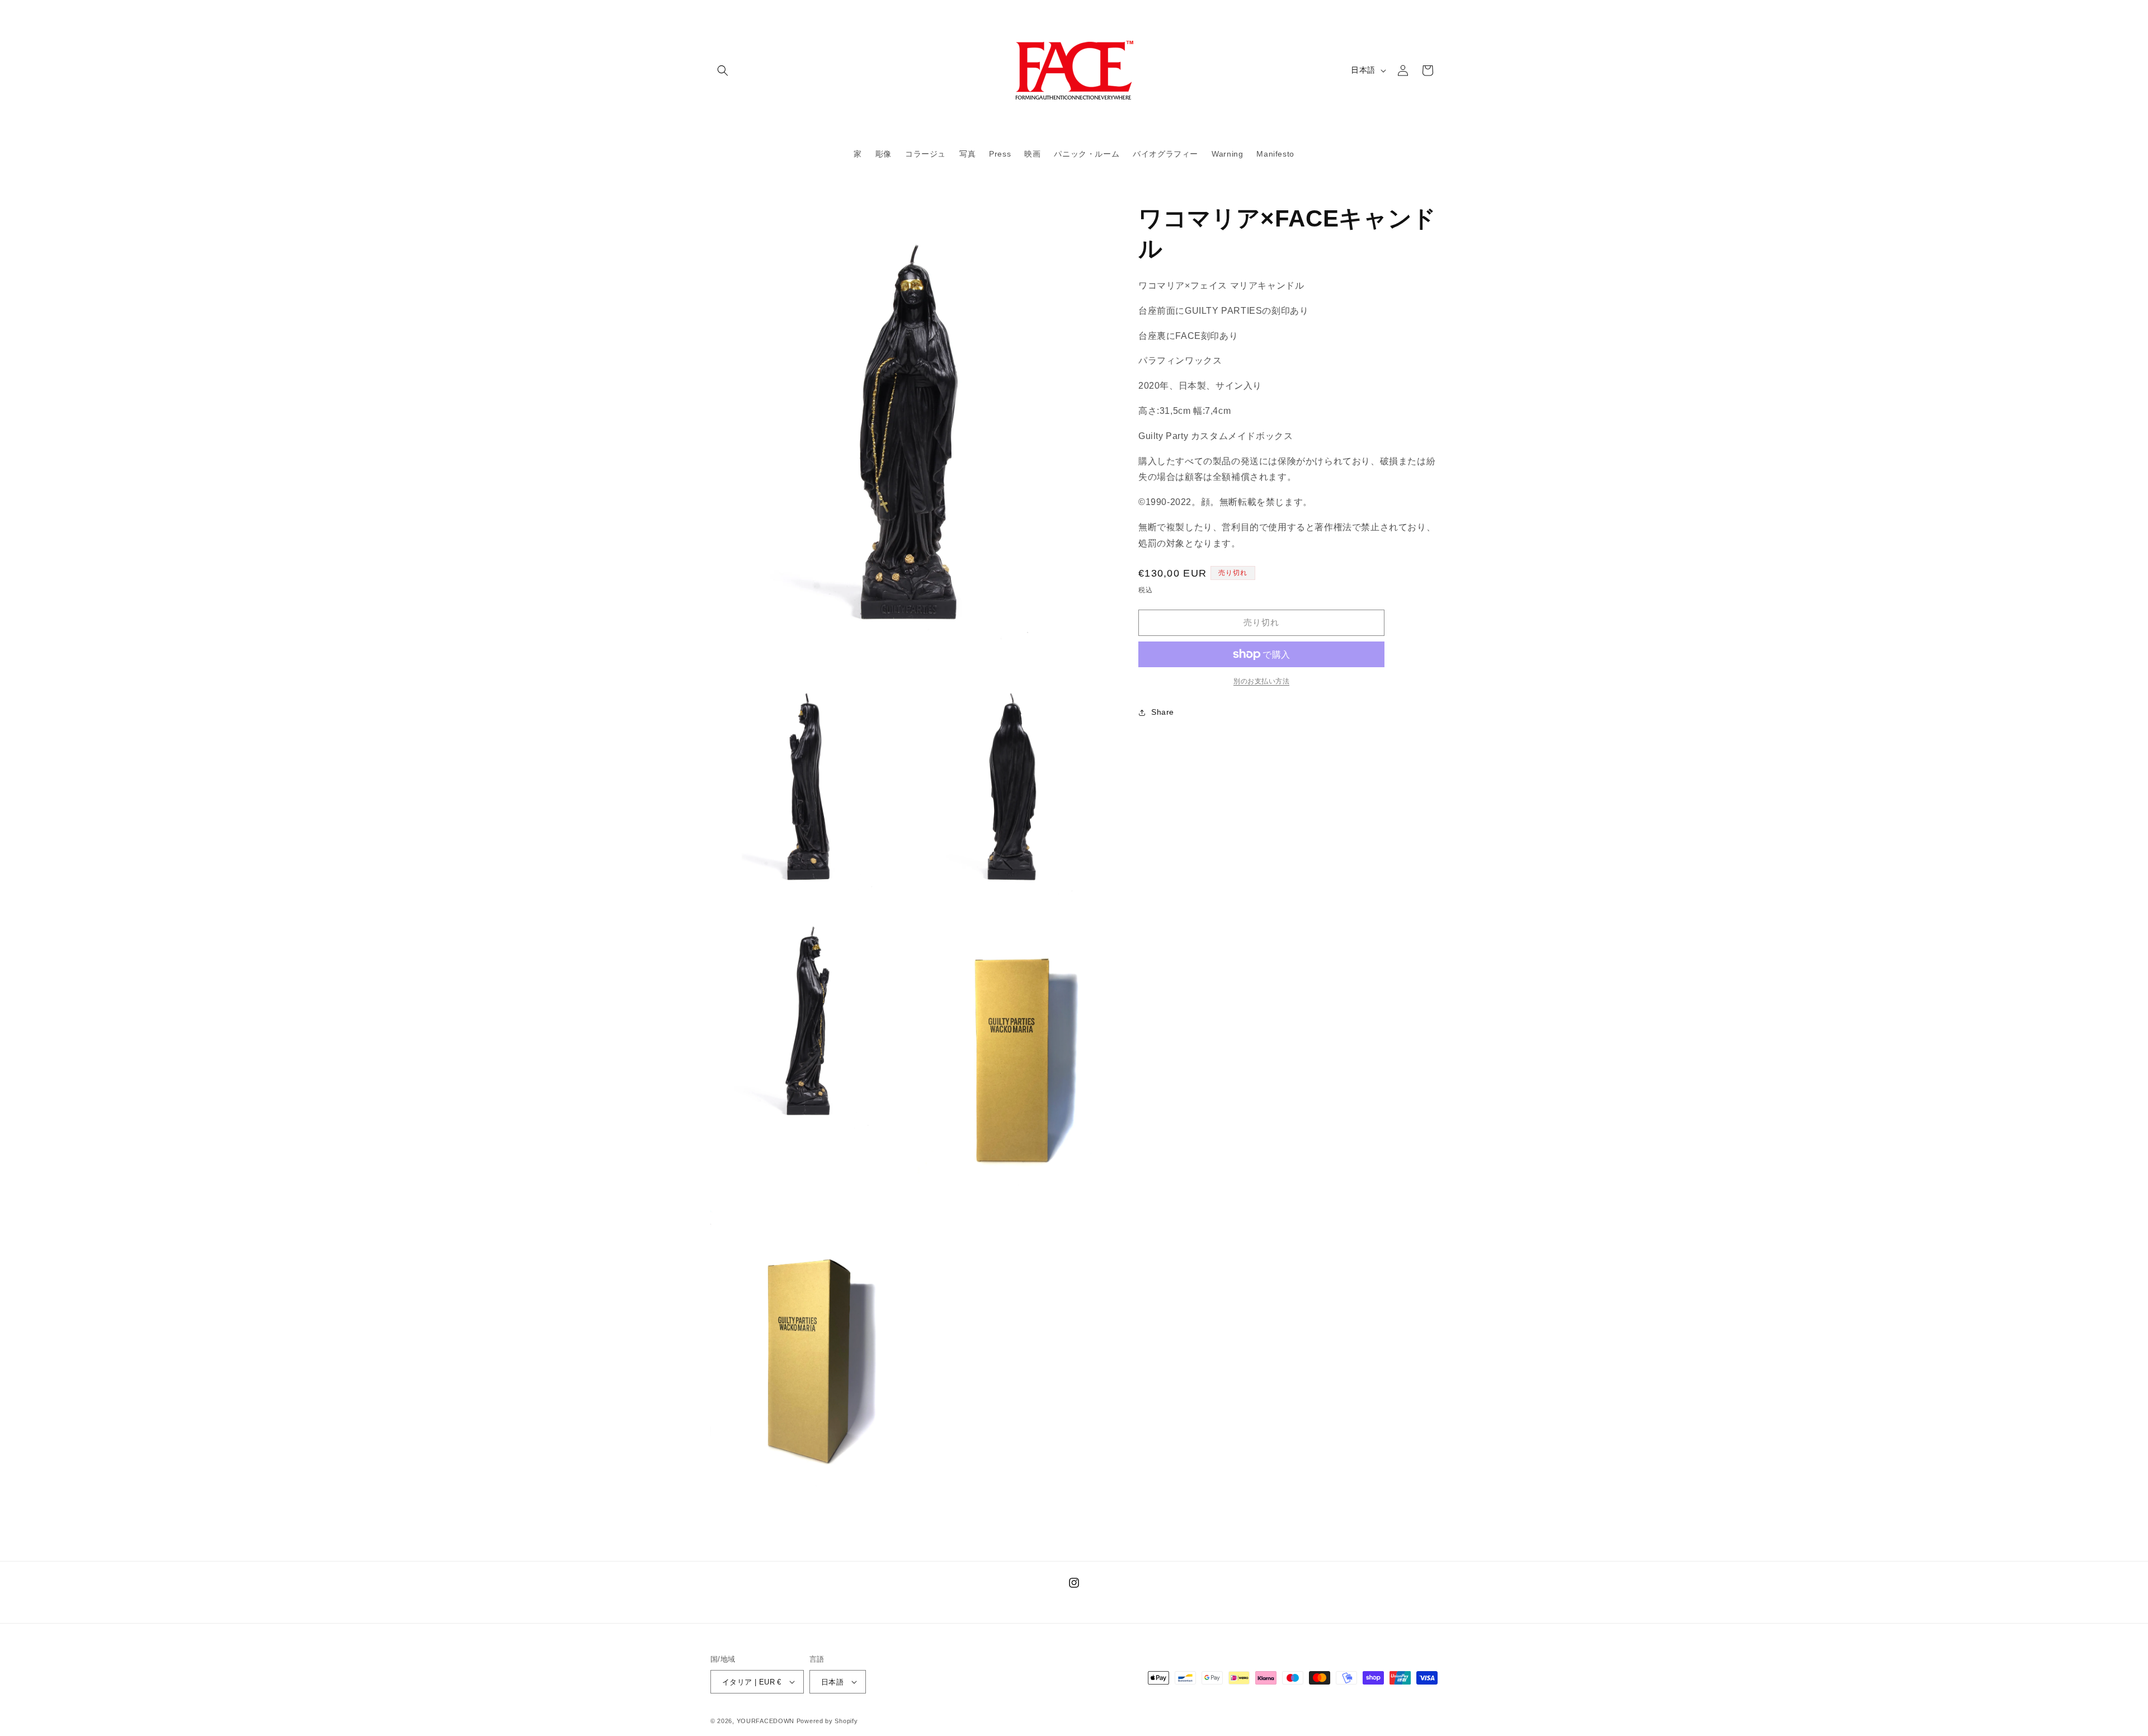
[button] (723, 70)
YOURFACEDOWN (766, 1721)
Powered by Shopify (827, 1721)
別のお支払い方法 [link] (1261, 681)
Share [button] (1163, 712)
